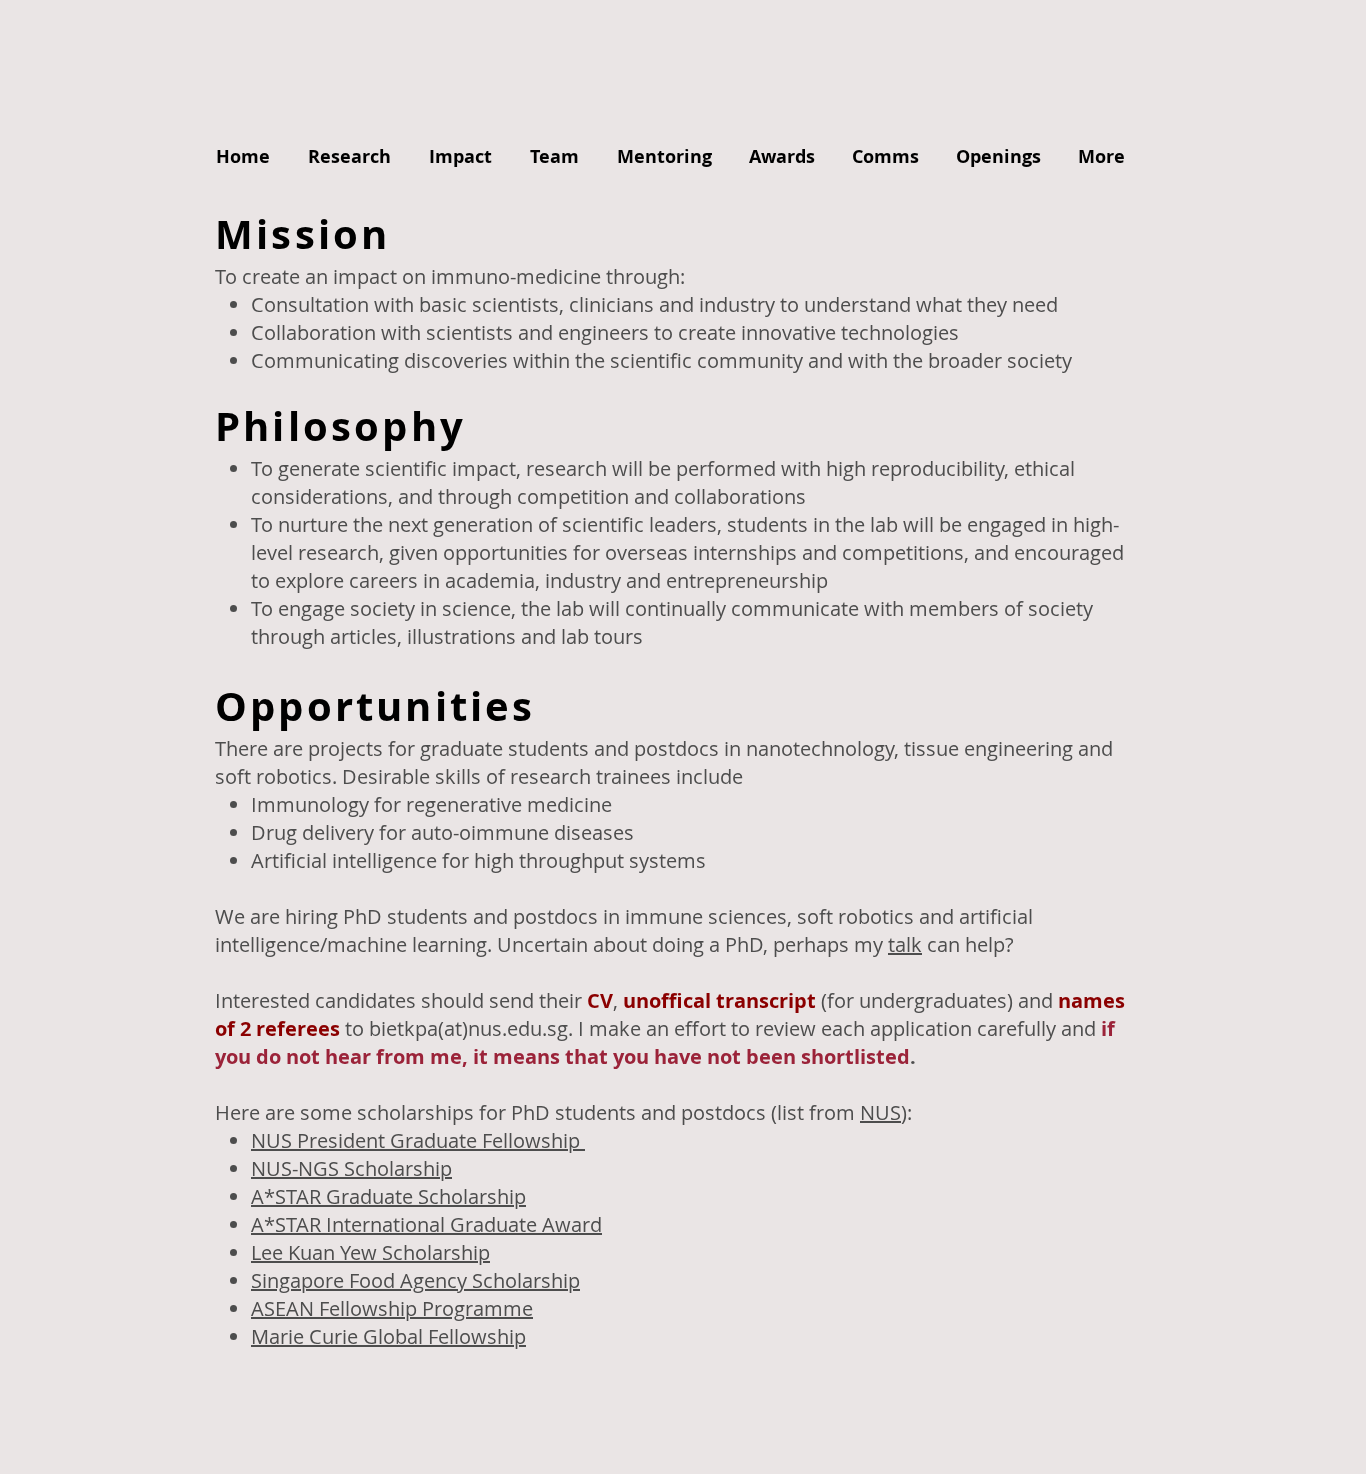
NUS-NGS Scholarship (351, 1168)
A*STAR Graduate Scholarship (388, 1196)
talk (905, 944)
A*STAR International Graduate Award (426, 1224)
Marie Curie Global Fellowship (388, 1336)
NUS (880, 1112)
